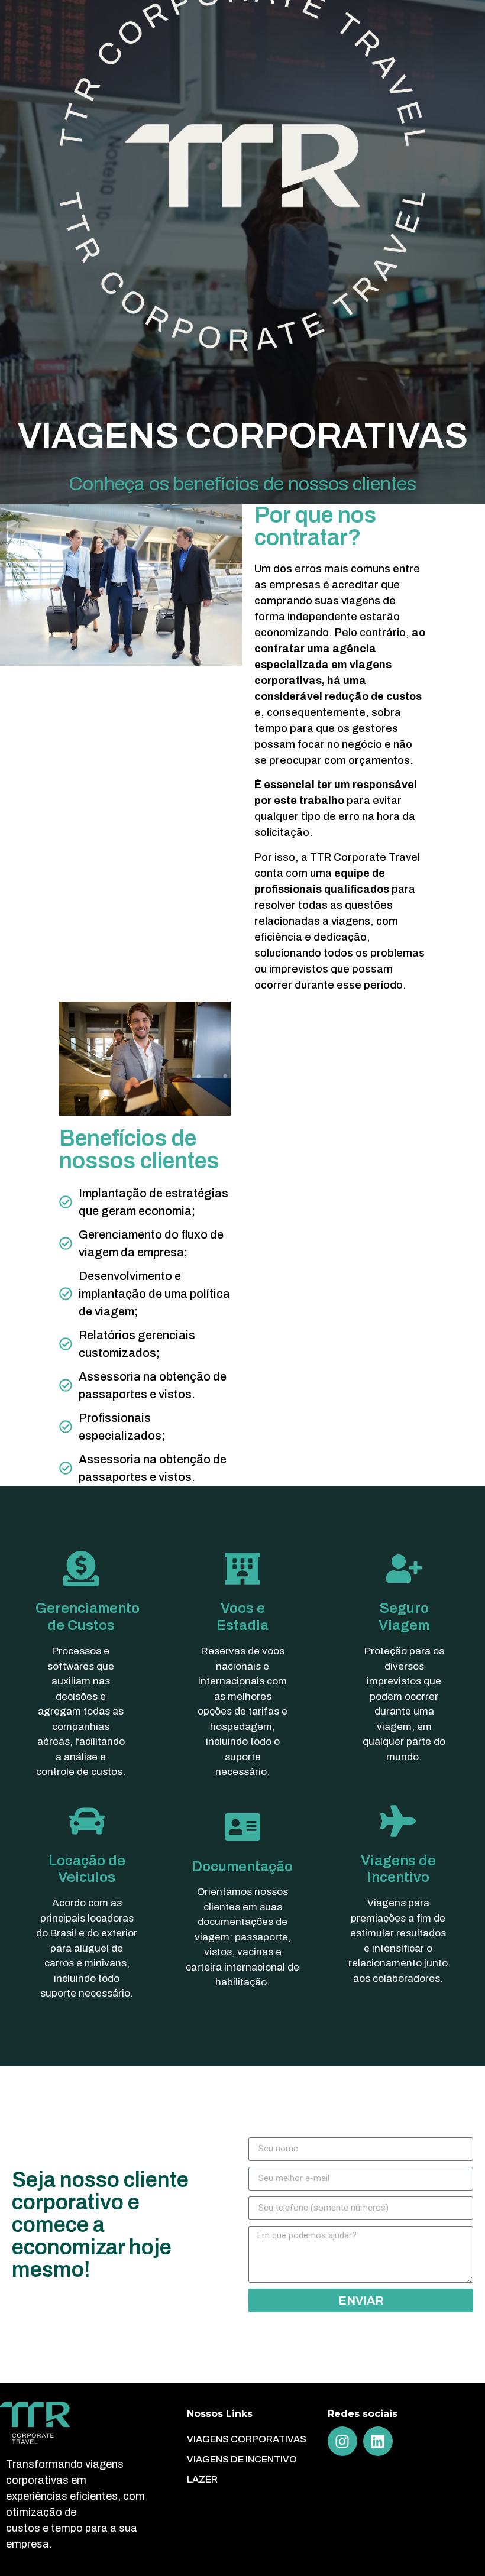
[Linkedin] (378, 2441)
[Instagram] (342, 2441)
